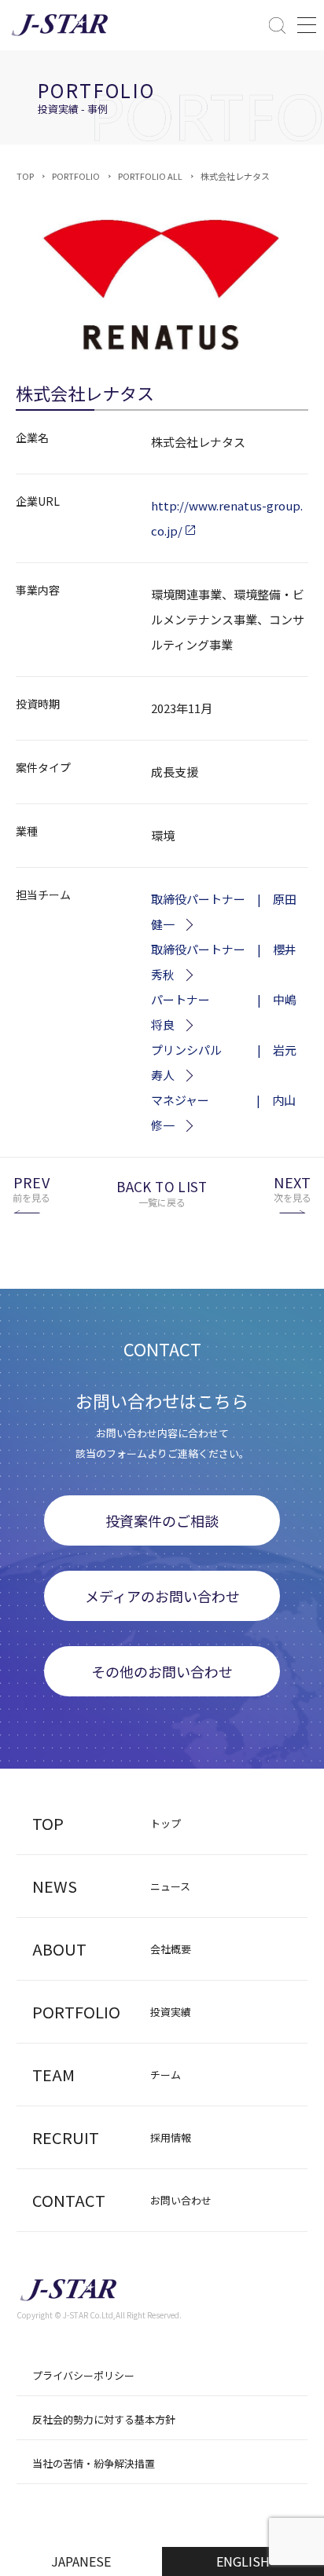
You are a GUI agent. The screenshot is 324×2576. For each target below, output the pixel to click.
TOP (25, 176)
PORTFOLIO (76, 176)
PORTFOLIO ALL (150, 176)
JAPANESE (81, 2561)
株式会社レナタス (235, 176)
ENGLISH (243, 2561)
